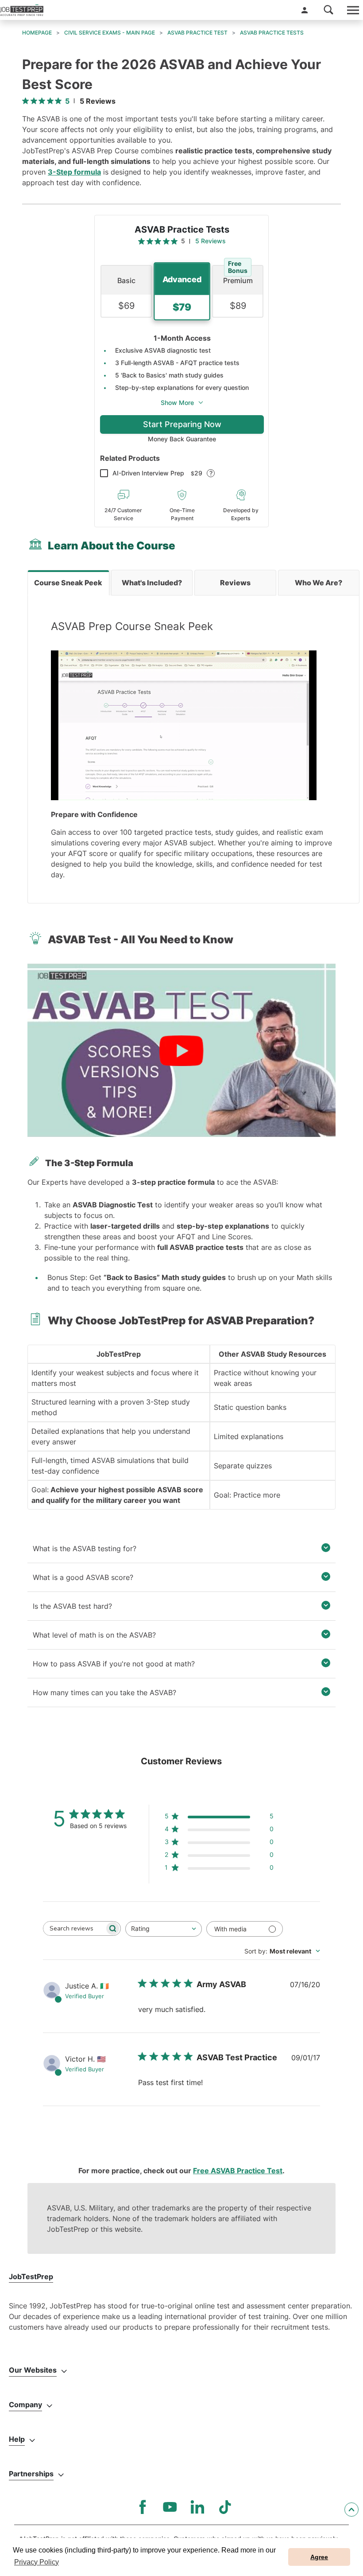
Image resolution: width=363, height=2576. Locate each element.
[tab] (68, 583)
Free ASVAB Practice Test (238, 2171)
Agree (319, 2557)
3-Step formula (74, 172)
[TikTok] (225, 2507)
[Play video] (181, 1051)
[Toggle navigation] (352, 10)
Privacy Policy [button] (37, 2562)
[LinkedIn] (197, 2507)
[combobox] (164, 1929)
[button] (305, 10)
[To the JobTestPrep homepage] (22, 10)
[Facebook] (143, 2507)
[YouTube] (170, 2507)
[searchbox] (74, 1928)
